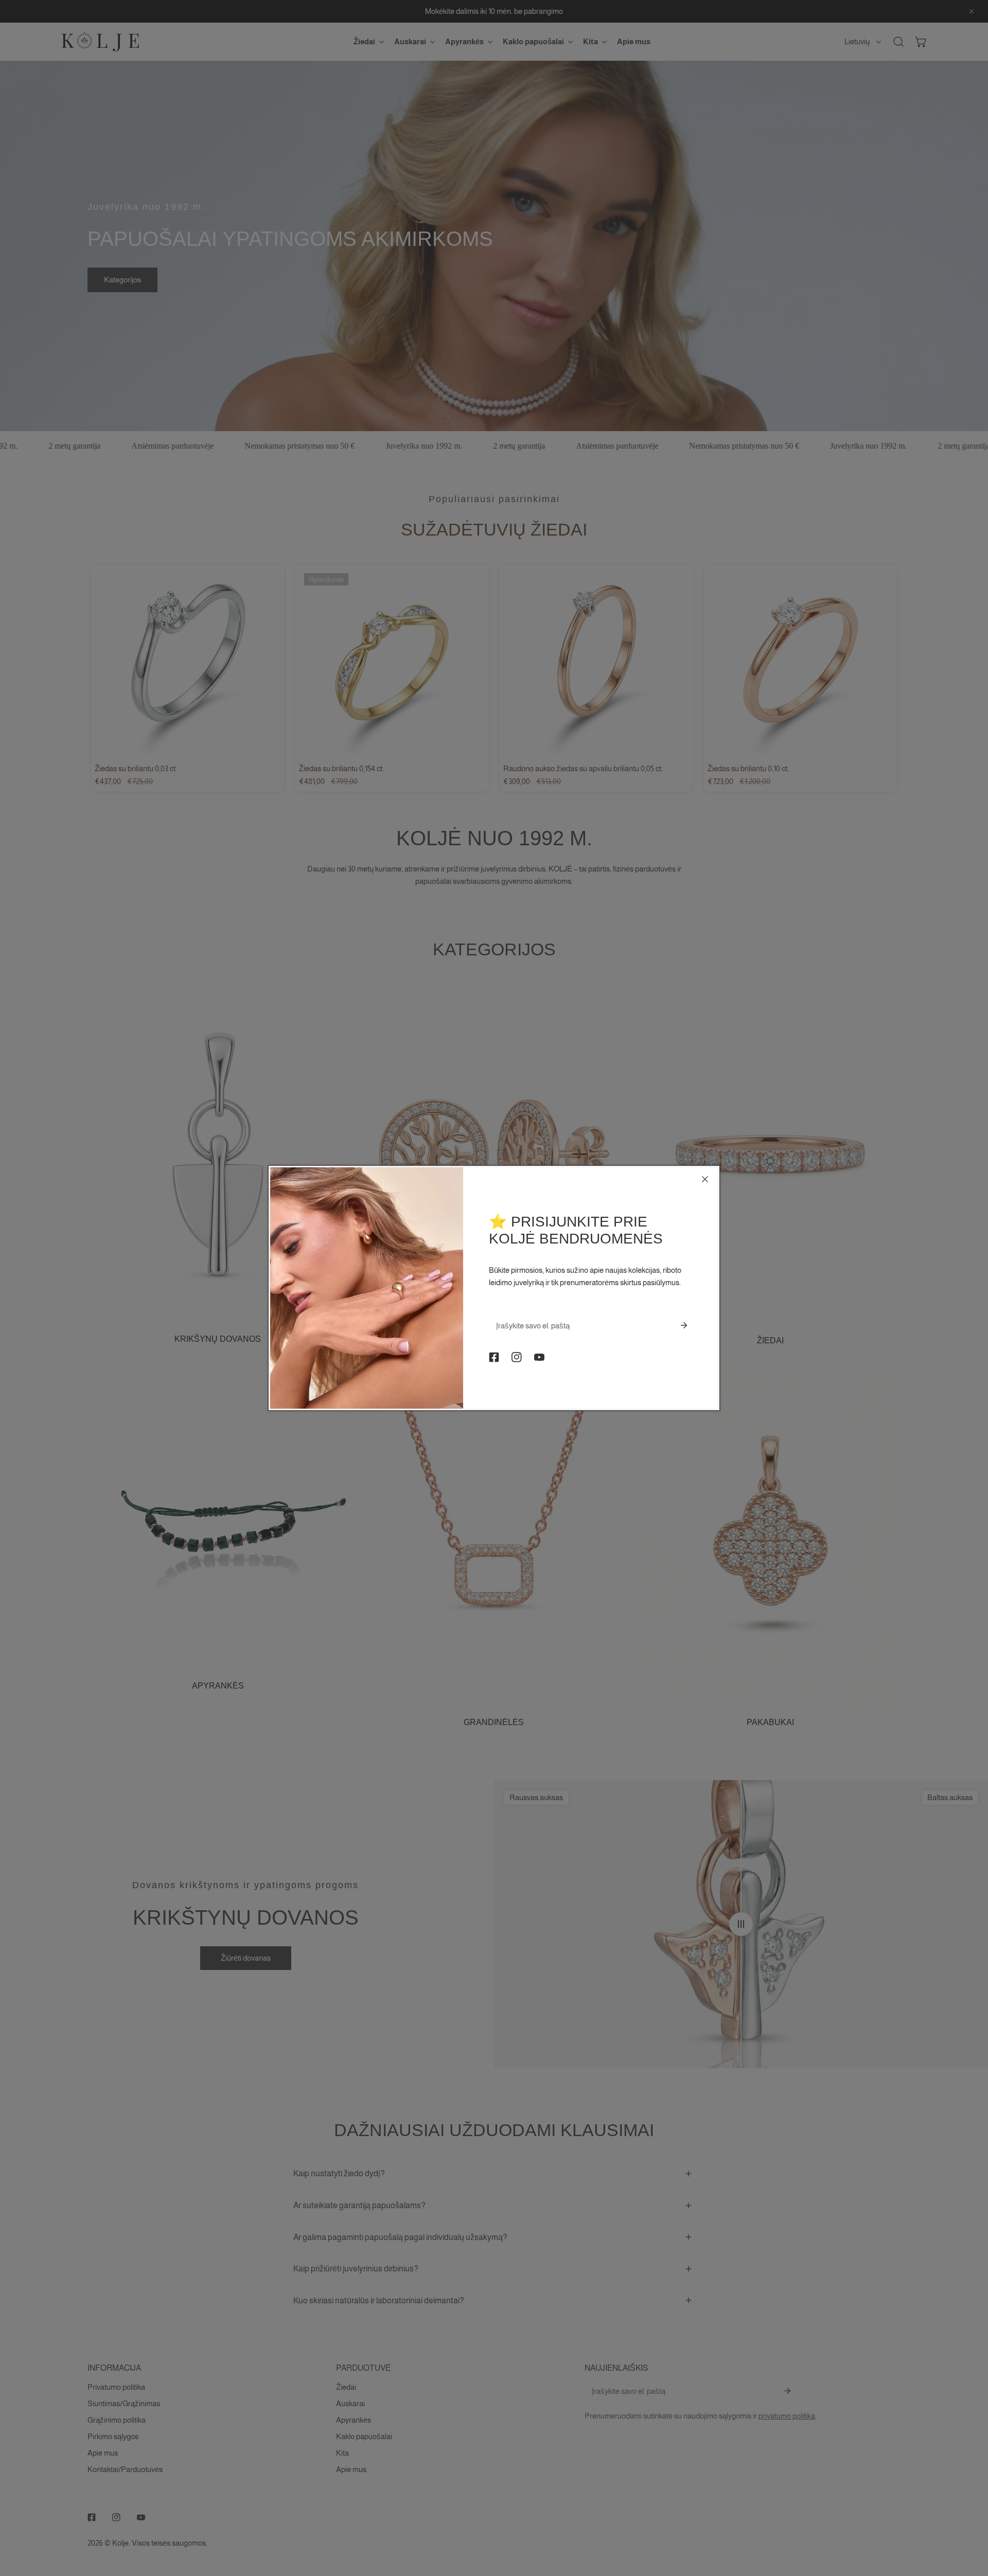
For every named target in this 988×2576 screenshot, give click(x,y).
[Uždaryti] (705, 1179)
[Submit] (684, 1325)
